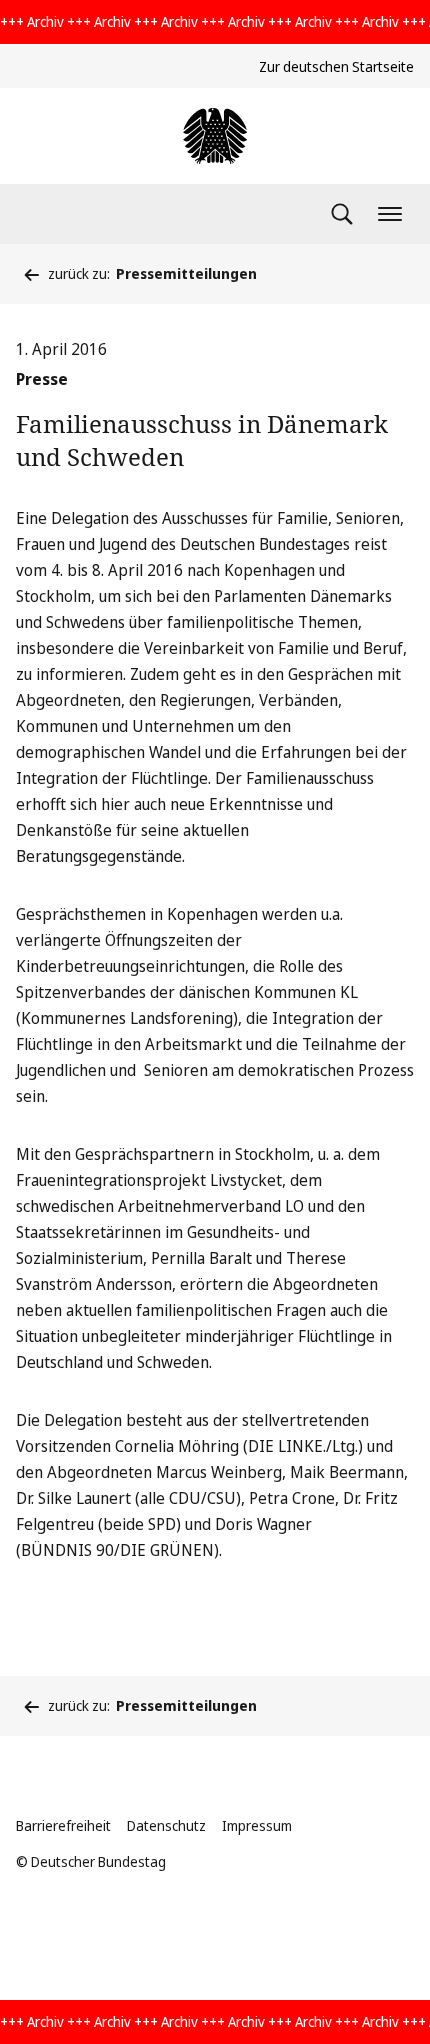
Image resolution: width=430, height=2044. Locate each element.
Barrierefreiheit (63, 1825)
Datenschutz (166, 1825)
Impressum (257, 1825)
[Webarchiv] (215, 136)
